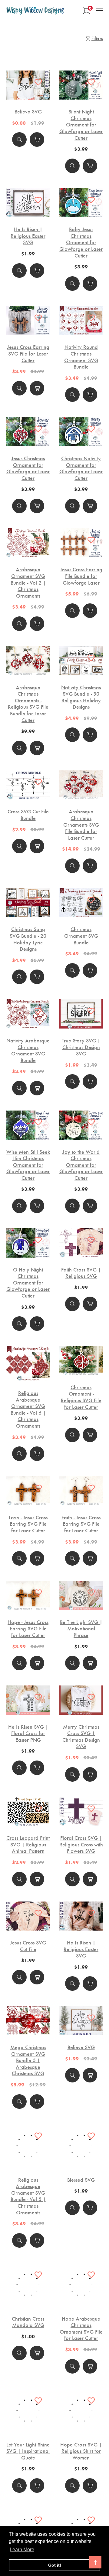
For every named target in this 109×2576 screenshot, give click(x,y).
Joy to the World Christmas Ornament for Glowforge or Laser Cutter (81, 1165)
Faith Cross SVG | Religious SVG (81, 1273)
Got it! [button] (55, 2565)
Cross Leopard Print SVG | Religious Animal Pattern (28, 1844)
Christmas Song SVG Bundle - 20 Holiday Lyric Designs (28, 939)
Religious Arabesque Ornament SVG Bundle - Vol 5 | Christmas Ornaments (28, 2196)
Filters (97, 38)
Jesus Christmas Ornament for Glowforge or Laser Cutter (28, 468)
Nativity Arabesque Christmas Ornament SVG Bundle (28, 1050)
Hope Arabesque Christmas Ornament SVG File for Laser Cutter (81, 2328)
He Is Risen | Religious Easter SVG (28, 236)
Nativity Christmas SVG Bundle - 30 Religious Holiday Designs (81, 697)
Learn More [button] (22, 2550)
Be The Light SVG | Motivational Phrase (81, 1628)
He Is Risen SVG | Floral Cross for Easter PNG (28, 1733)
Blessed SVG (81, 2180)
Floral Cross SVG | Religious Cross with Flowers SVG (81, 1844)
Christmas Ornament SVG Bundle (81, 935)
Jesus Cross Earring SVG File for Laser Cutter (28, 353)
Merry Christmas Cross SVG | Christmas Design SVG (81, 1736)
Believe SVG (28, 111)
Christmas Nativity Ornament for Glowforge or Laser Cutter (81, 468)
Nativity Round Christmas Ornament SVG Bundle (81, 356)
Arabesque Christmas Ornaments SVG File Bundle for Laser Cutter (81, 824)
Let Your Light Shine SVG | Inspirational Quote (28, 2451)
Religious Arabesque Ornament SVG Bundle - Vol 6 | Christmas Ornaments (28, 1409)
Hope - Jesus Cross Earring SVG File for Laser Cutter (28, 1628)
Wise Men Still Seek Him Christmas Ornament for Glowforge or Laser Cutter (28, 1165)
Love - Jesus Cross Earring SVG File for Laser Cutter (28, 1524)
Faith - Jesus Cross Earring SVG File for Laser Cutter (81, 1524)
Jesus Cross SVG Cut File (28, 1946)
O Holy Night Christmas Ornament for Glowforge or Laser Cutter (28, 1282)
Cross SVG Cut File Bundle (28, 814)
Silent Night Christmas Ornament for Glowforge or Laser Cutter (81, 124)
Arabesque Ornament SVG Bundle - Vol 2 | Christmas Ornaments (28, 582)
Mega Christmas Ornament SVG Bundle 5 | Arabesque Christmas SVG (28, 2060)
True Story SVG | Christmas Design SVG (81, 1047)
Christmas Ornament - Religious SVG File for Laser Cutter (81, 1397)
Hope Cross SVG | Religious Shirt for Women (81, 2451)
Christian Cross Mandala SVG (28, 2322)
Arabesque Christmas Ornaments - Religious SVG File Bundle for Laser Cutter (28, 704)
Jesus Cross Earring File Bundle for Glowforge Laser (81, 576)
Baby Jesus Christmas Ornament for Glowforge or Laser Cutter (81, 242)
